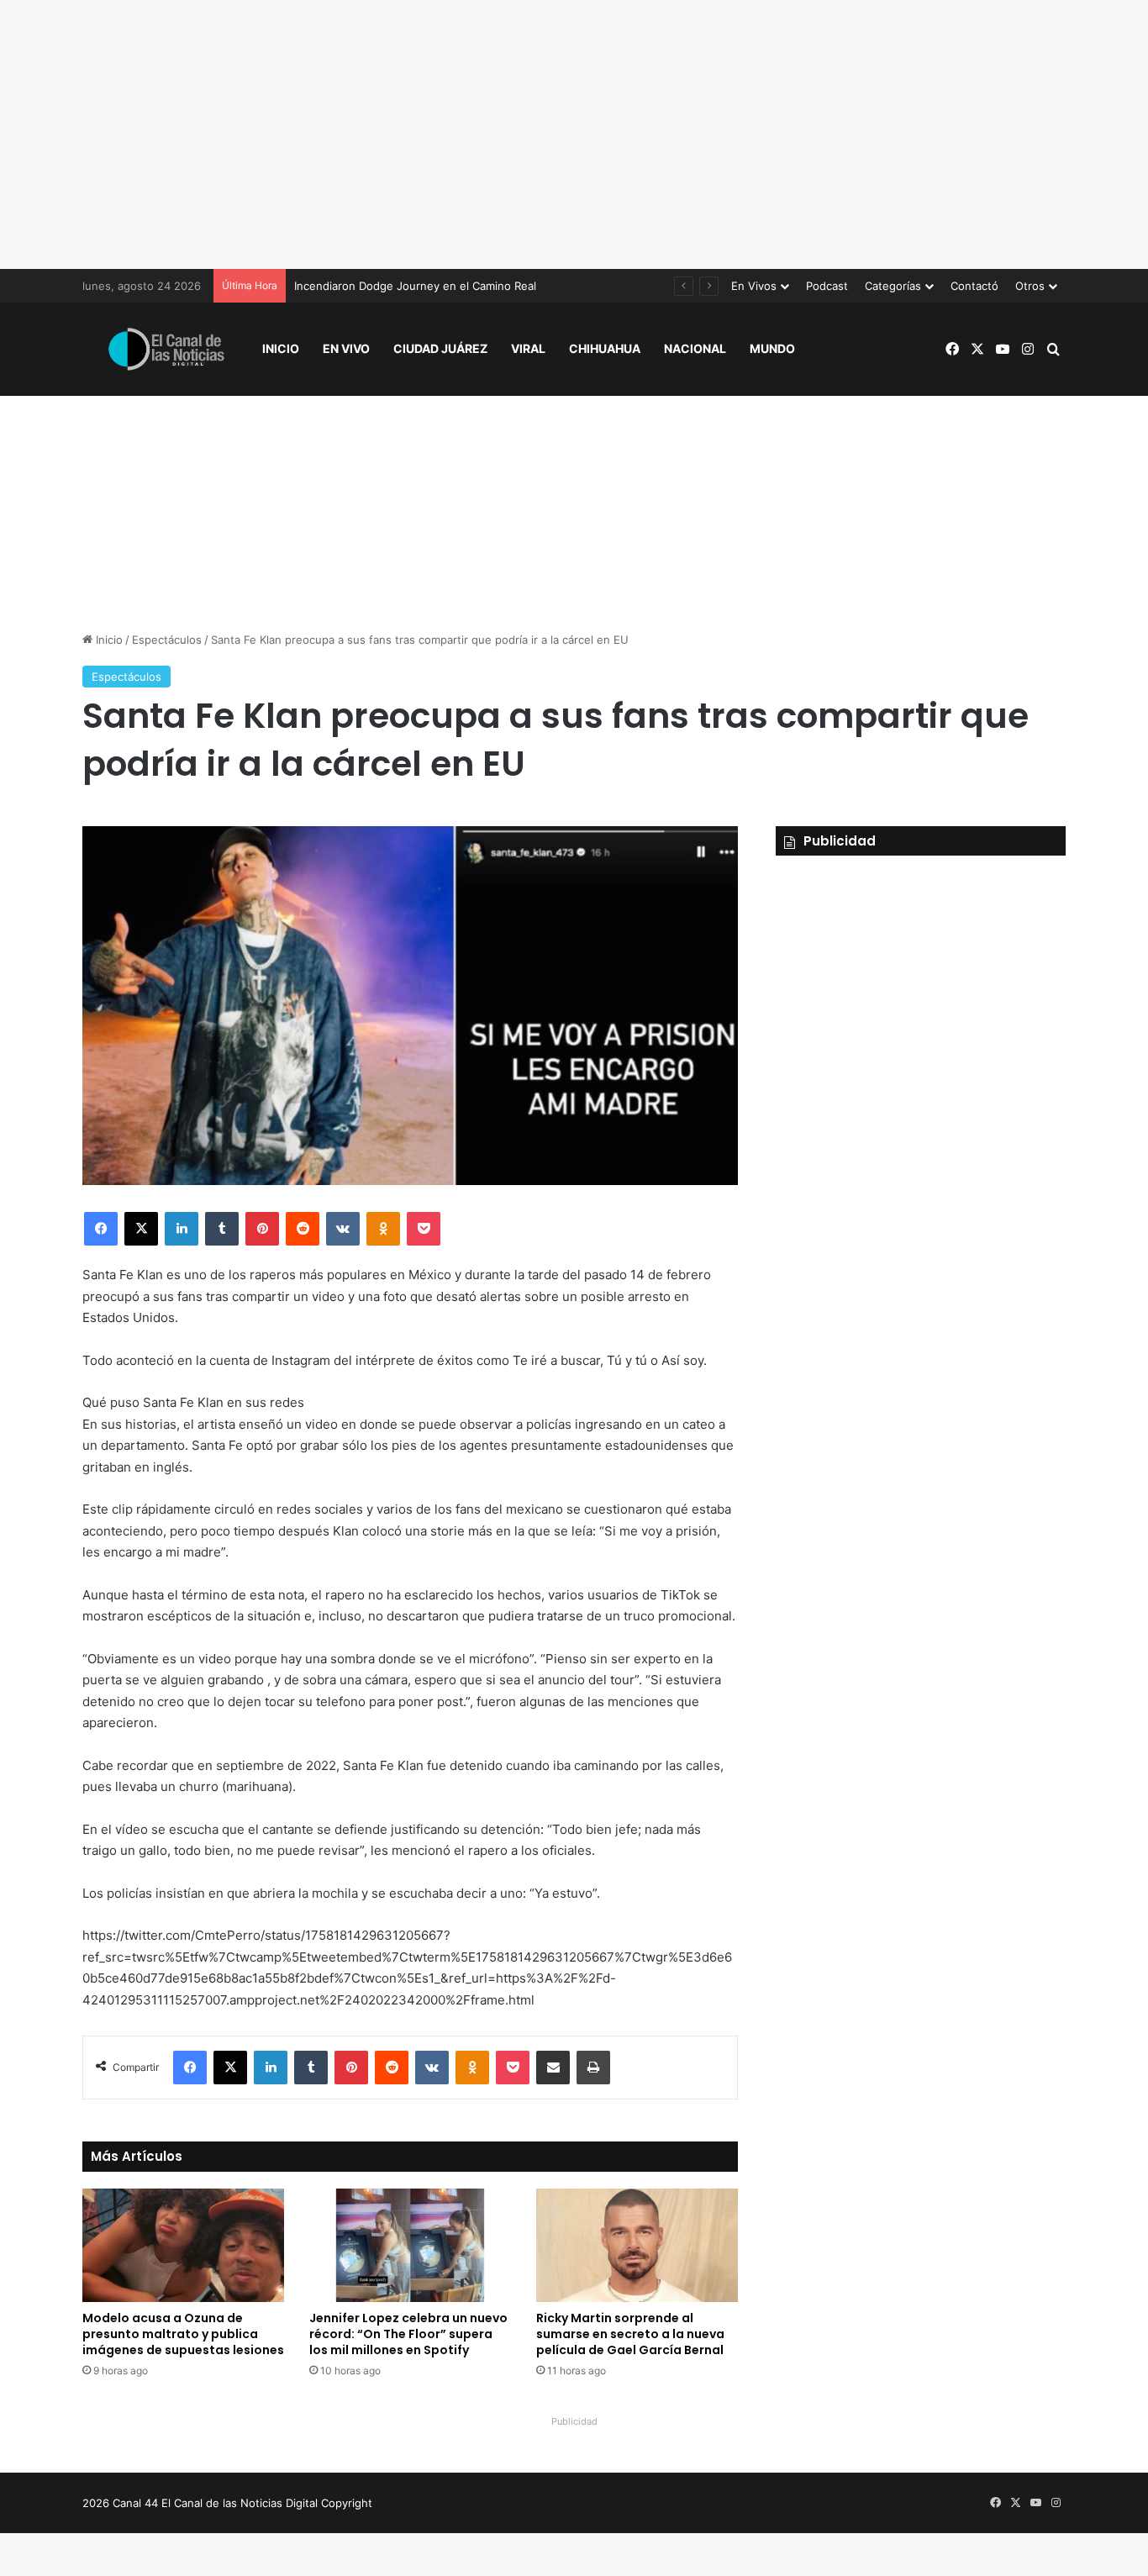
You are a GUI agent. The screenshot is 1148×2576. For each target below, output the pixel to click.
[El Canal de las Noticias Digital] (166, 349)
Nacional (695, 348)
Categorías (893, 286)
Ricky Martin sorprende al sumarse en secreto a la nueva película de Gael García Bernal (630, 2334)
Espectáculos (167, 640)
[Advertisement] (574, 134)
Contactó (974, 286)
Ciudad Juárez (440, 348)
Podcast (827, 286)
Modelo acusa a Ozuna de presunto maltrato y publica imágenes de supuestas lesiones (183, 2334)
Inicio (281, 348)
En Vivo (346, 348)
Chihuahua (605, 348)
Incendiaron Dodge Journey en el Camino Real (415, 286)
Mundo (772, 348)
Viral (528, 348)
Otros (1030, 286)
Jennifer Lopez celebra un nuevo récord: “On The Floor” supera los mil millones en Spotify (408, 2334)
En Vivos (754, 286)
